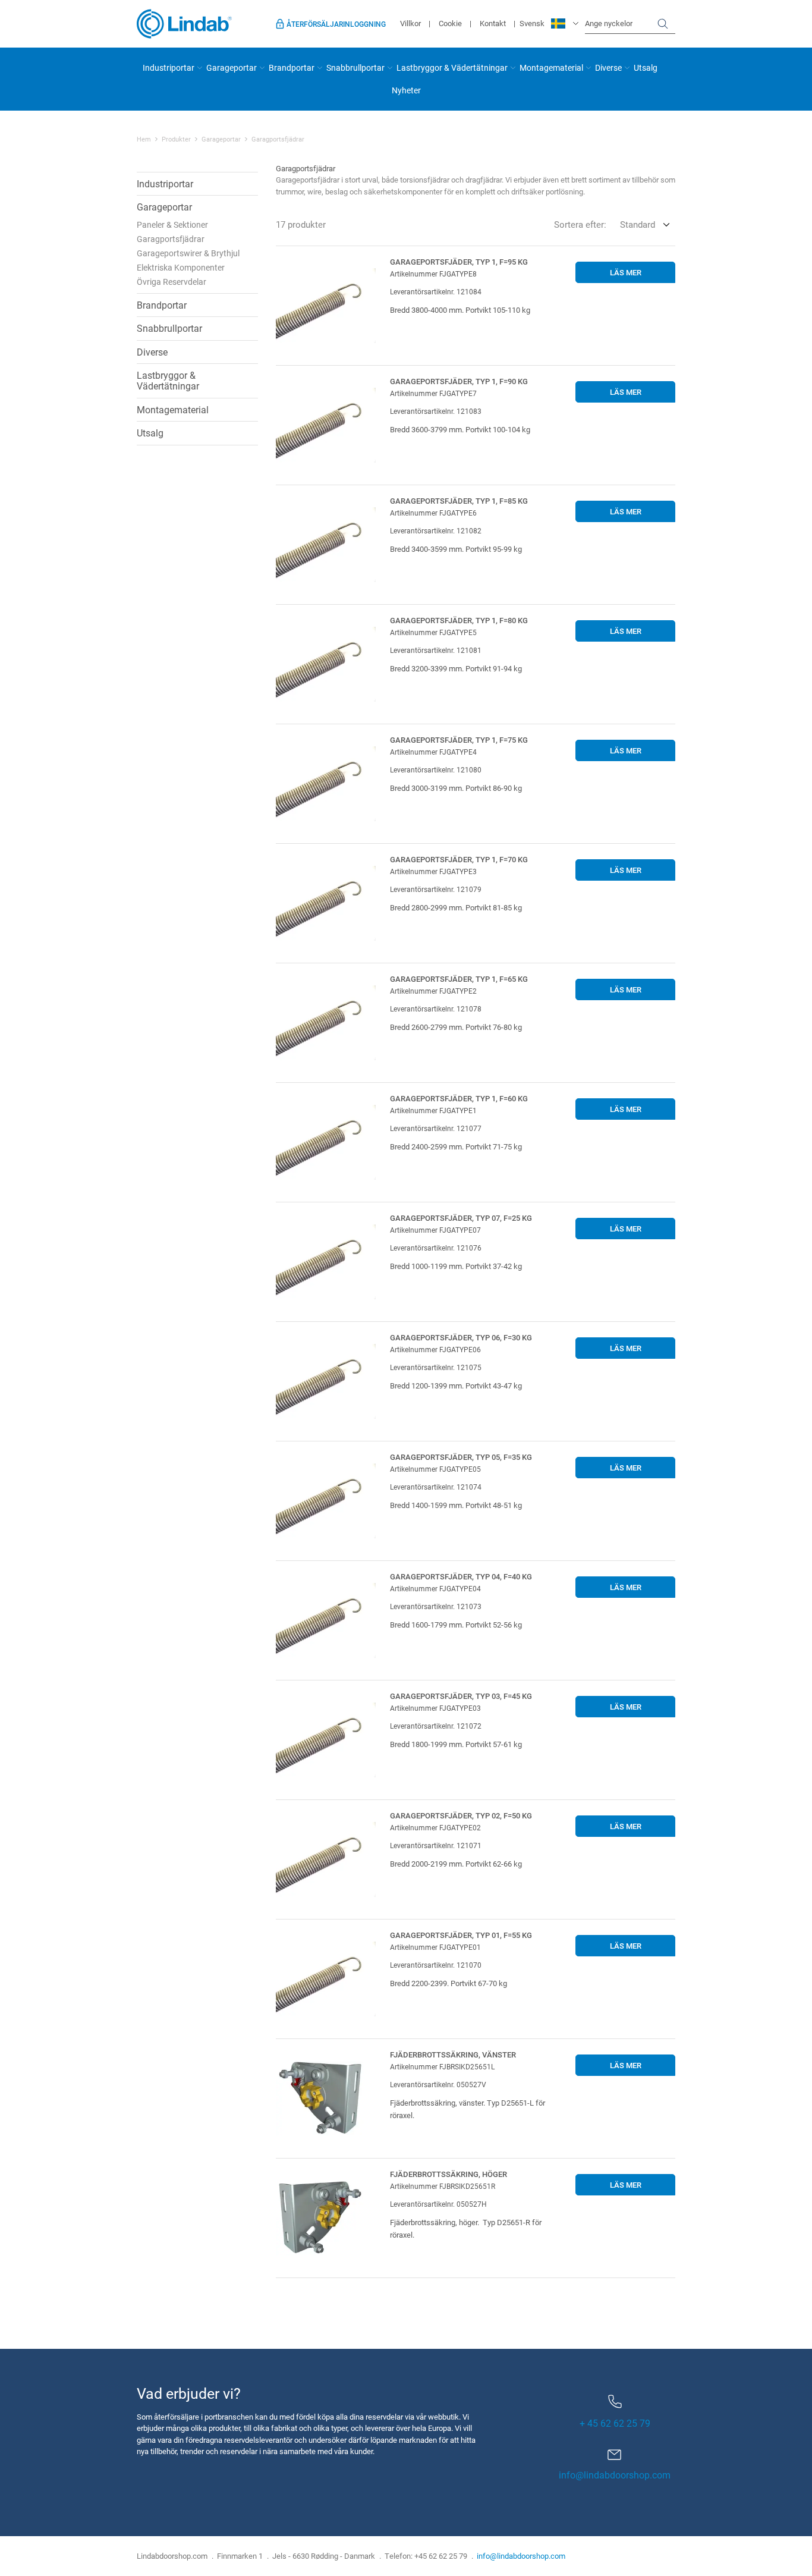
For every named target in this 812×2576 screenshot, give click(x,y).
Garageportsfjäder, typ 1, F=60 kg (459, 1098)
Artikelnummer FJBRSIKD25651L (442, 2066)
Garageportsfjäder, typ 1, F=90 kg (459, 381)
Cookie (450, 23)
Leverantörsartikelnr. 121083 (436, 411)
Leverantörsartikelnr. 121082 (436, 530)
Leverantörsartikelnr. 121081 (436, 650)
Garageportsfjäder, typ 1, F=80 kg (459, 620)
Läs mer (626, 272)
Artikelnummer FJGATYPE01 (435, 1947)
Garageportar (232, 67)
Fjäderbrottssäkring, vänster (453, 2054)
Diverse (608, 67)
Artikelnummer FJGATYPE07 (435, 1230)
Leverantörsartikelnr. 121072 (436, 1726)
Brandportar (292, 67)
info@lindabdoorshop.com (615, 2475)
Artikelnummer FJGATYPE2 (433, 991)
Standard (638, 224)
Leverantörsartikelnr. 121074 (436, 1487)
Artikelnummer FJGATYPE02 (435, 1827)
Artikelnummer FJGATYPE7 (433, 393)
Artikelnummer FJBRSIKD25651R (443, 2186)
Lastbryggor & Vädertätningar (452, 67)
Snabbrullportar (355, 67)
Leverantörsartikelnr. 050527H (438, 2204)
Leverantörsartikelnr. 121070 (436, 1965)
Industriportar (169, 67)
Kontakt (493, 23)
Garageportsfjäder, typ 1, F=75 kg (459, 740)
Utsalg (646, 67)
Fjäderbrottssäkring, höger (449, 2174)
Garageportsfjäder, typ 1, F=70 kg (459, 859)
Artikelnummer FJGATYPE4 (433, 752)
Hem (144, 139)
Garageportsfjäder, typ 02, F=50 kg (461, 1815)
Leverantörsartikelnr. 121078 (436, 1009)
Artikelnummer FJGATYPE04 (435, 1588)
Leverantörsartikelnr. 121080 (436, 769)
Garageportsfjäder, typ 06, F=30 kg (461, 1337)
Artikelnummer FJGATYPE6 (433, 513)
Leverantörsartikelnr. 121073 (436, 1606)
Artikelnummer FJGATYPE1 (433, 1110)
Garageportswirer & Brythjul (188, 253)
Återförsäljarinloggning (336, 24)
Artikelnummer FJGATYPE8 (433, 274)
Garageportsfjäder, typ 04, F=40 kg (461, 1576)
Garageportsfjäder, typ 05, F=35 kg (461, 1457)
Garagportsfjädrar (171, 239)
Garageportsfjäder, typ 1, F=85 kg (459, 501)
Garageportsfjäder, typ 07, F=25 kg (461, 1218)
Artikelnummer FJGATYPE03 (435, 1708)
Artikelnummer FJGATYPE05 (435, 1469)
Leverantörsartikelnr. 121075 (436, 1367)
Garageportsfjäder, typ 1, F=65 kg (459, 979)
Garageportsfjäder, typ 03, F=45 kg (461, 1696)
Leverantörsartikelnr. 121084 (436, 291)
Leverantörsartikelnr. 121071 (436, 1845)
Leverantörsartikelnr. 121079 (436, 889)
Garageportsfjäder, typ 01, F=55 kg (461, 1935)
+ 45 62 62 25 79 (615, 2423)
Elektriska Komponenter (181, 267)
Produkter (176, 139)
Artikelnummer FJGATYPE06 (435, 1349)
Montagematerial (551, 67)
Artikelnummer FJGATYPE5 (433, 632)
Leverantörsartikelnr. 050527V (438, 2084)
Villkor (410, 23)
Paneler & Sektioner (172, 224)
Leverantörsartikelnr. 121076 (436, 1248)
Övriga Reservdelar (171, 282)
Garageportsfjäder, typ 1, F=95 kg (459, 262)
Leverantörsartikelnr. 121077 (436, 1128)
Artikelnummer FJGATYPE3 (433, 871)
